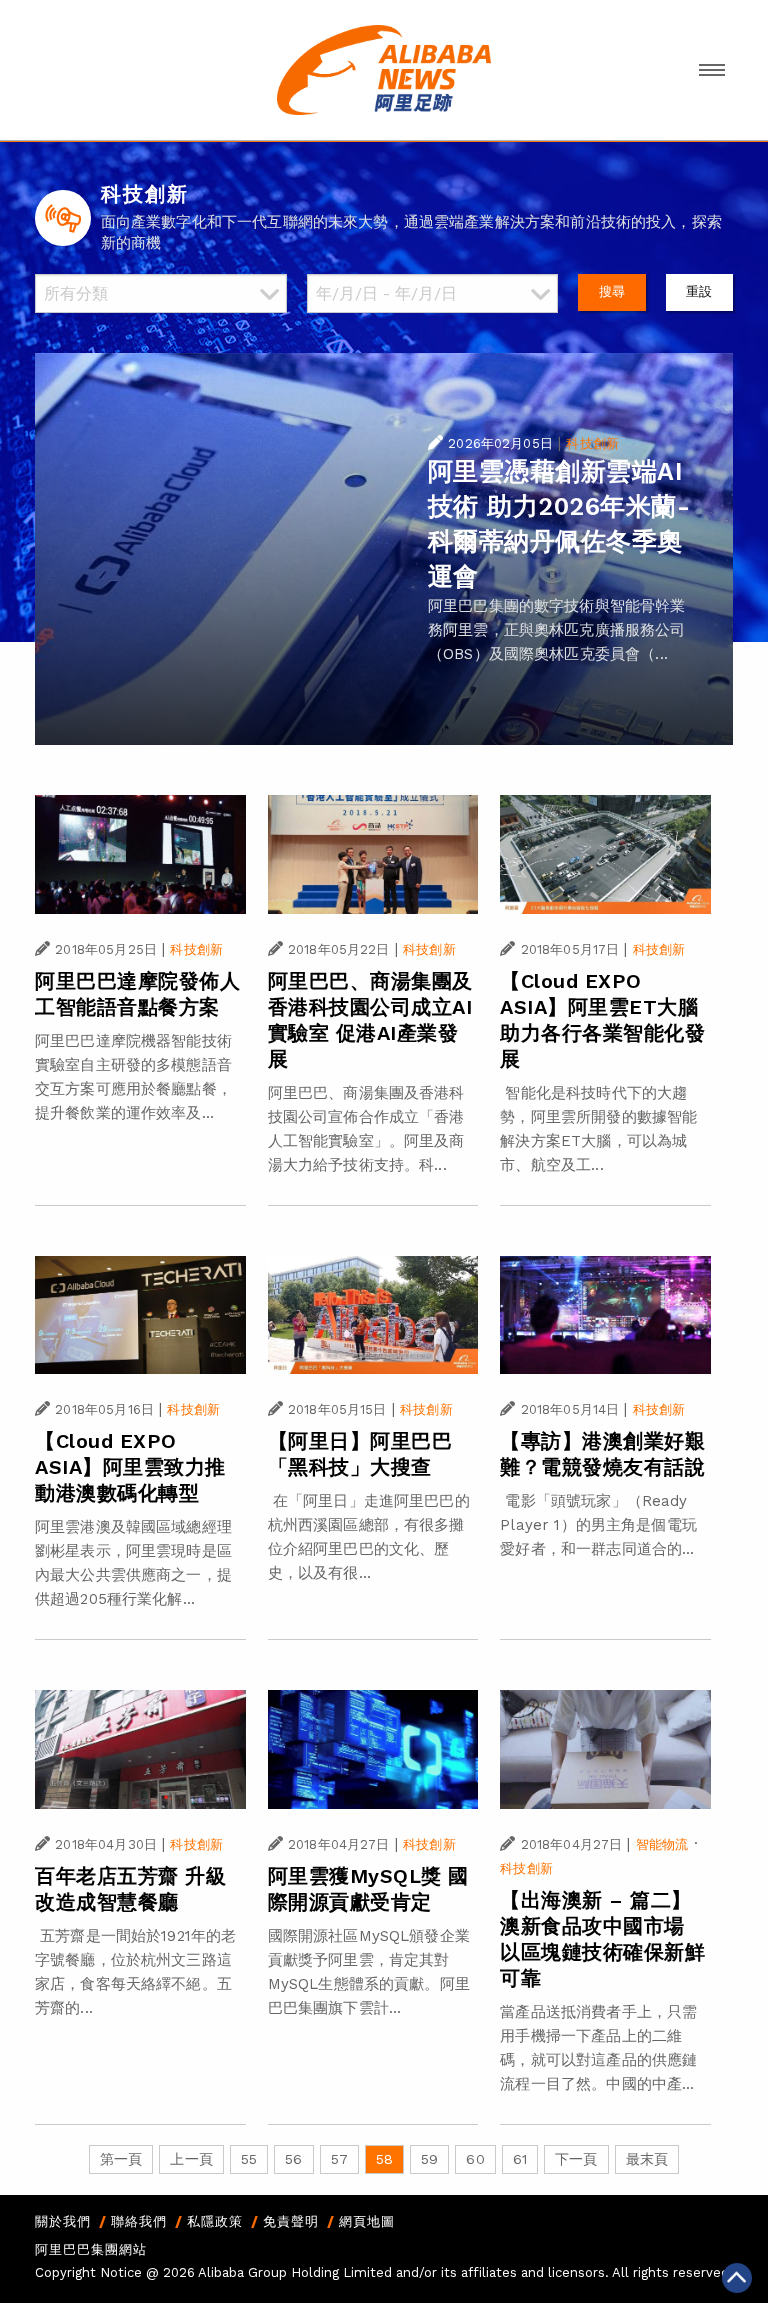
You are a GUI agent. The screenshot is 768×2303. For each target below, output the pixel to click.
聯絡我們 (139, 2221)
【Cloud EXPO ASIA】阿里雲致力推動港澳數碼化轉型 (130, 1467)
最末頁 (647, 2159)
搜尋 (612, 291)
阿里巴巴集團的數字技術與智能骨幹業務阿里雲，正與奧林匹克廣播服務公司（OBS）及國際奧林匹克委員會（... (557, 630)
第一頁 (121, 2159)
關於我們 (63, 2221)
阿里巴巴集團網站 (91, 2249)
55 (249, 2159)
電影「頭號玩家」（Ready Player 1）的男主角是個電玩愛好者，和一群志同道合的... (598, 1525)
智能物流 (662, 1844)
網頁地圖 (367, 2221)
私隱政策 (215, 2221)
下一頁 (576, 2159)
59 (429, 2159)
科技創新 (592, 443)
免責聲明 (291, 2221)
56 (293, 2159)
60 (475, 2159)
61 (520, 2159)
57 (339, 2159)
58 (384, 2159)
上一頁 (191, 2159)
